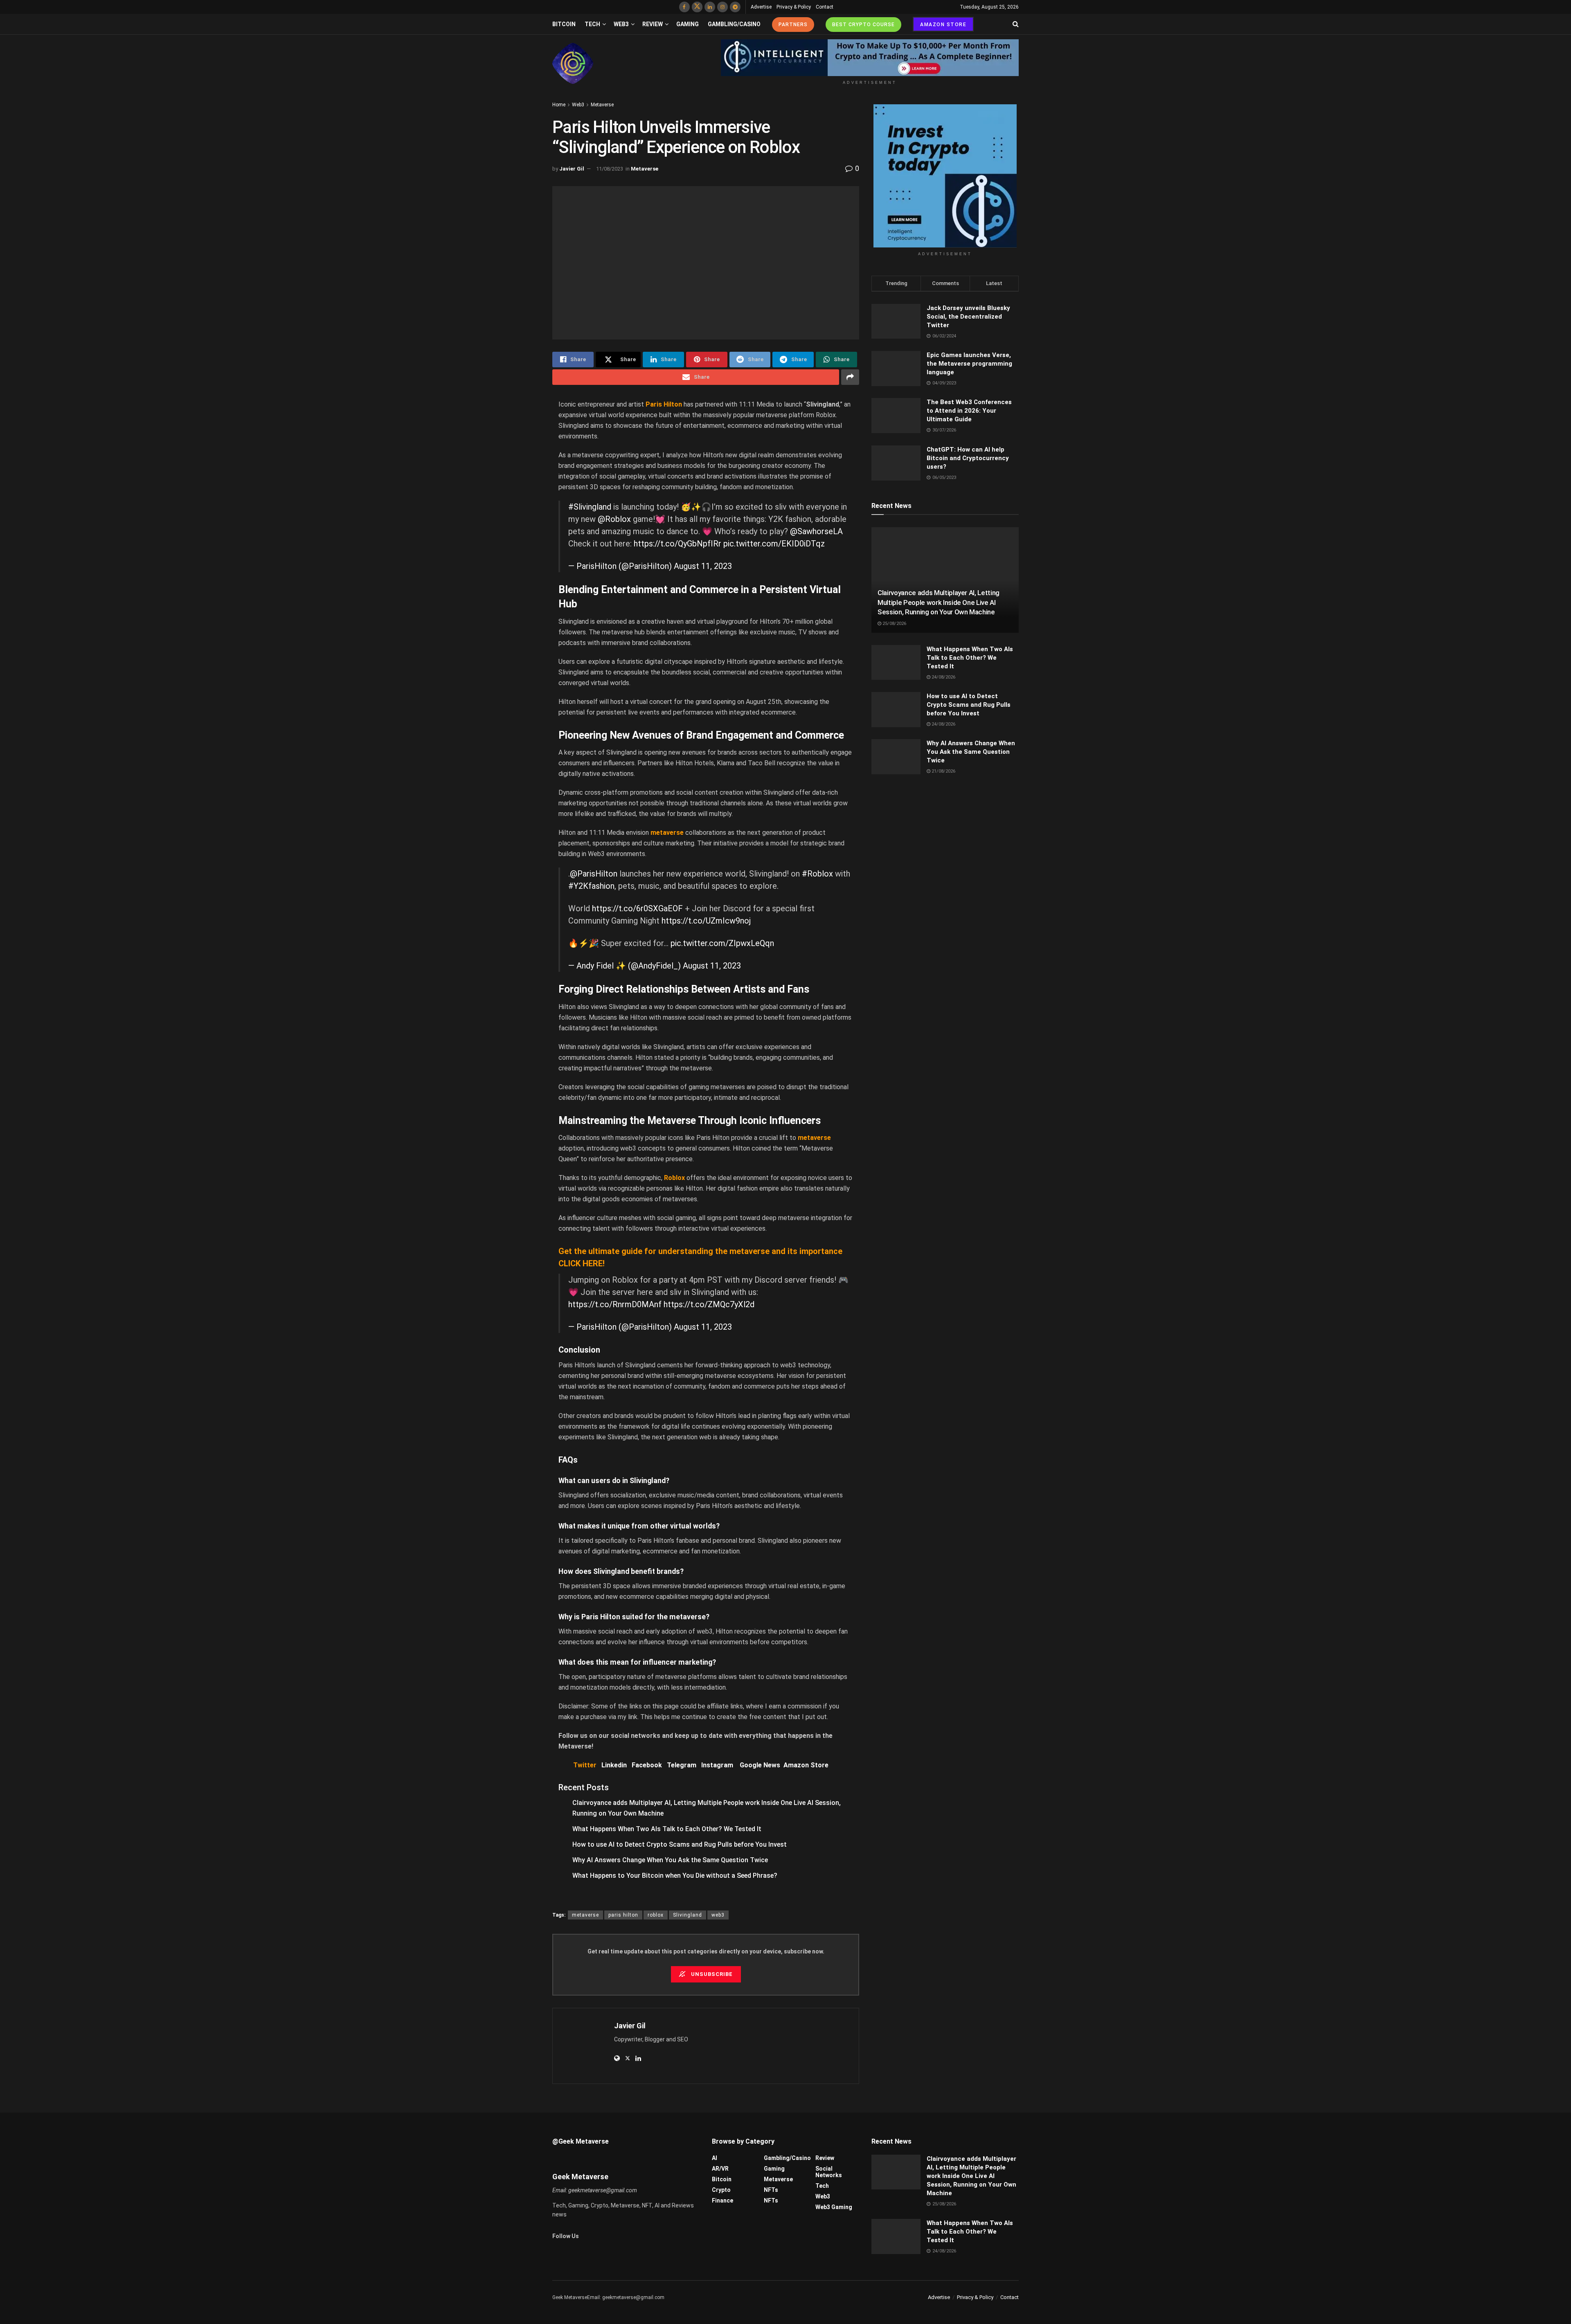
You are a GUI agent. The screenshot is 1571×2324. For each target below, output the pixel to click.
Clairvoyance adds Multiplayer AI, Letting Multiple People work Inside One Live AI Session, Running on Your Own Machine (939, 602)
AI (715, 2158)
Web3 (621, 24)
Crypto (721, 2190)
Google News (762, 1765)
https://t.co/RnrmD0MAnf (615, 1304)
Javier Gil (572, 169)
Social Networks (829, 2172)
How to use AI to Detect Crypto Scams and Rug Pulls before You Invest (680, 1844)
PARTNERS (793, 25)
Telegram (682, 1765)
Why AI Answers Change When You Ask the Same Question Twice (670, 1860)
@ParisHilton (594, 874)
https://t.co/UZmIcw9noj (706, 921)
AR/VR (720, 2169)
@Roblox (614, 519)
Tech (592, 24)
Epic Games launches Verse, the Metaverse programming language (969, 364)
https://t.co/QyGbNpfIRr (677, 544)
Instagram (717, 1765)
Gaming (688, 24)
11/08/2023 (610, 169)
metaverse (585, 1915)
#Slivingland (590, 507)
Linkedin (614, 1765)
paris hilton (623, 1915)
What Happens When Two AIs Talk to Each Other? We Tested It (667, 1829)
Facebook (647, 1765)
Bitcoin (564, 24)
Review (653, 24)
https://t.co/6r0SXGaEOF (637, 908)
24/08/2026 (943, 677)
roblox (656, 1915)
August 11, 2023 (703, 566)
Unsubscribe (711, 1974)
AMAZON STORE (943, 25)
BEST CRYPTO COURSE (863, 25)
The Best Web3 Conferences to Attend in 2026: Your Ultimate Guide (969, 411)
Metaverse (602, 105)
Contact (825, 7)
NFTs (771, 2190)
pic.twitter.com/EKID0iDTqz (774, 544)
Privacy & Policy (794, 7)
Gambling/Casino (734, 24)
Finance (722, 2200)
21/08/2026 (943, 771)
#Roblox (817, 874)
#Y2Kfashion (591, 886)
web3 (718, 1915)
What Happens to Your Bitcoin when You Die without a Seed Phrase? (675, 1876)
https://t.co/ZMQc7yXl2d (709, 1304)
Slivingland (688, 1915)
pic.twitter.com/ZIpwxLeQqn (722, 943)
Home (559, 105)
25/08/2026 (894, 624)
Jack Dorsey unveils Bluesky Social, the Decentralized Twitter (968, 317)
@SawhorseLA (816, 531)
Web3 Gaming (834, 2207)
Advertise (761, 7)
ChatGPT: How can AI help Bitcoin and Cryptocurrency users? (968, 458)
